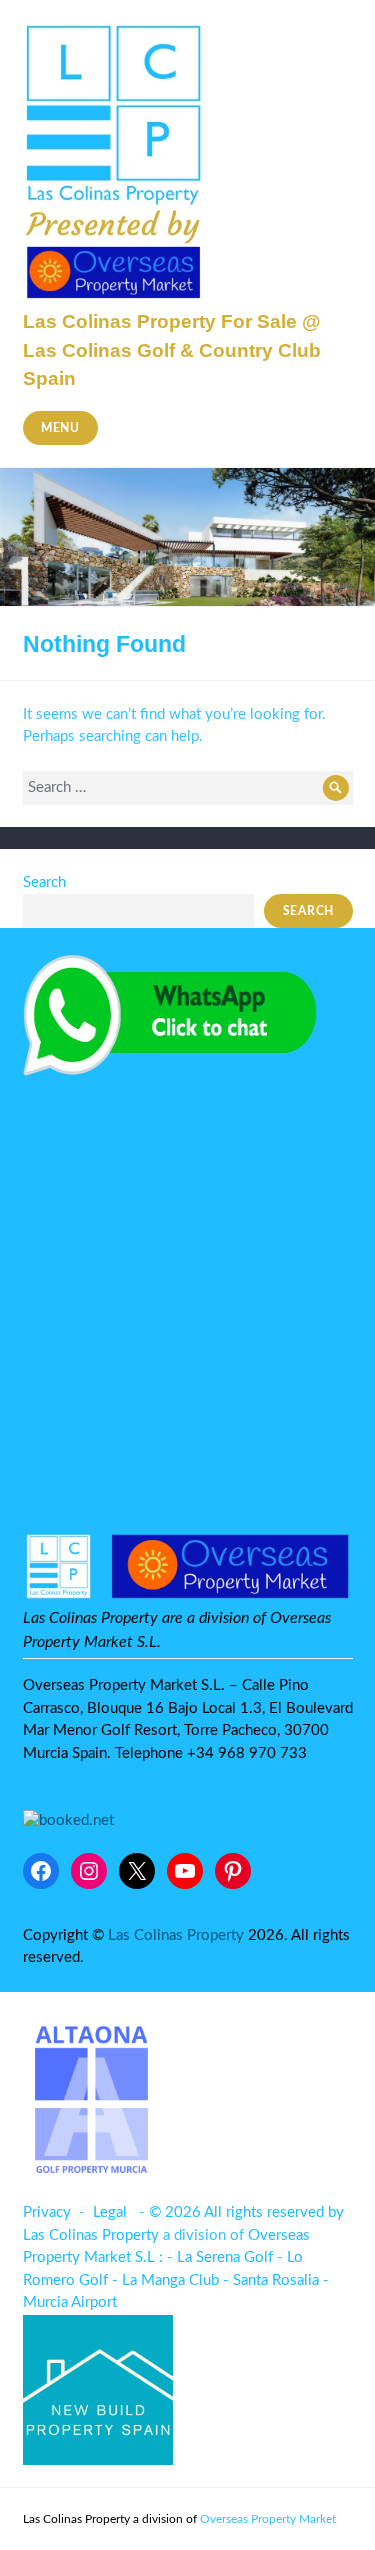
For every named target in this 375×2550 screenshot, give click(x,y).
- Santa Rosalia (271, 2280)
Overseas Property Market (268, 2519)
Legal (110, 2212)
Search (44, 882)
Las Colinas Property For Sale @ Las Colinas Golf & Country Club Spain (172, 349)
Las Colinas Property (176, 1935)
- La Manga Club (165, 2280)
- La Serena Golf (220, 2257)
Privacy (47, 2212)
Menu (60, 428)
